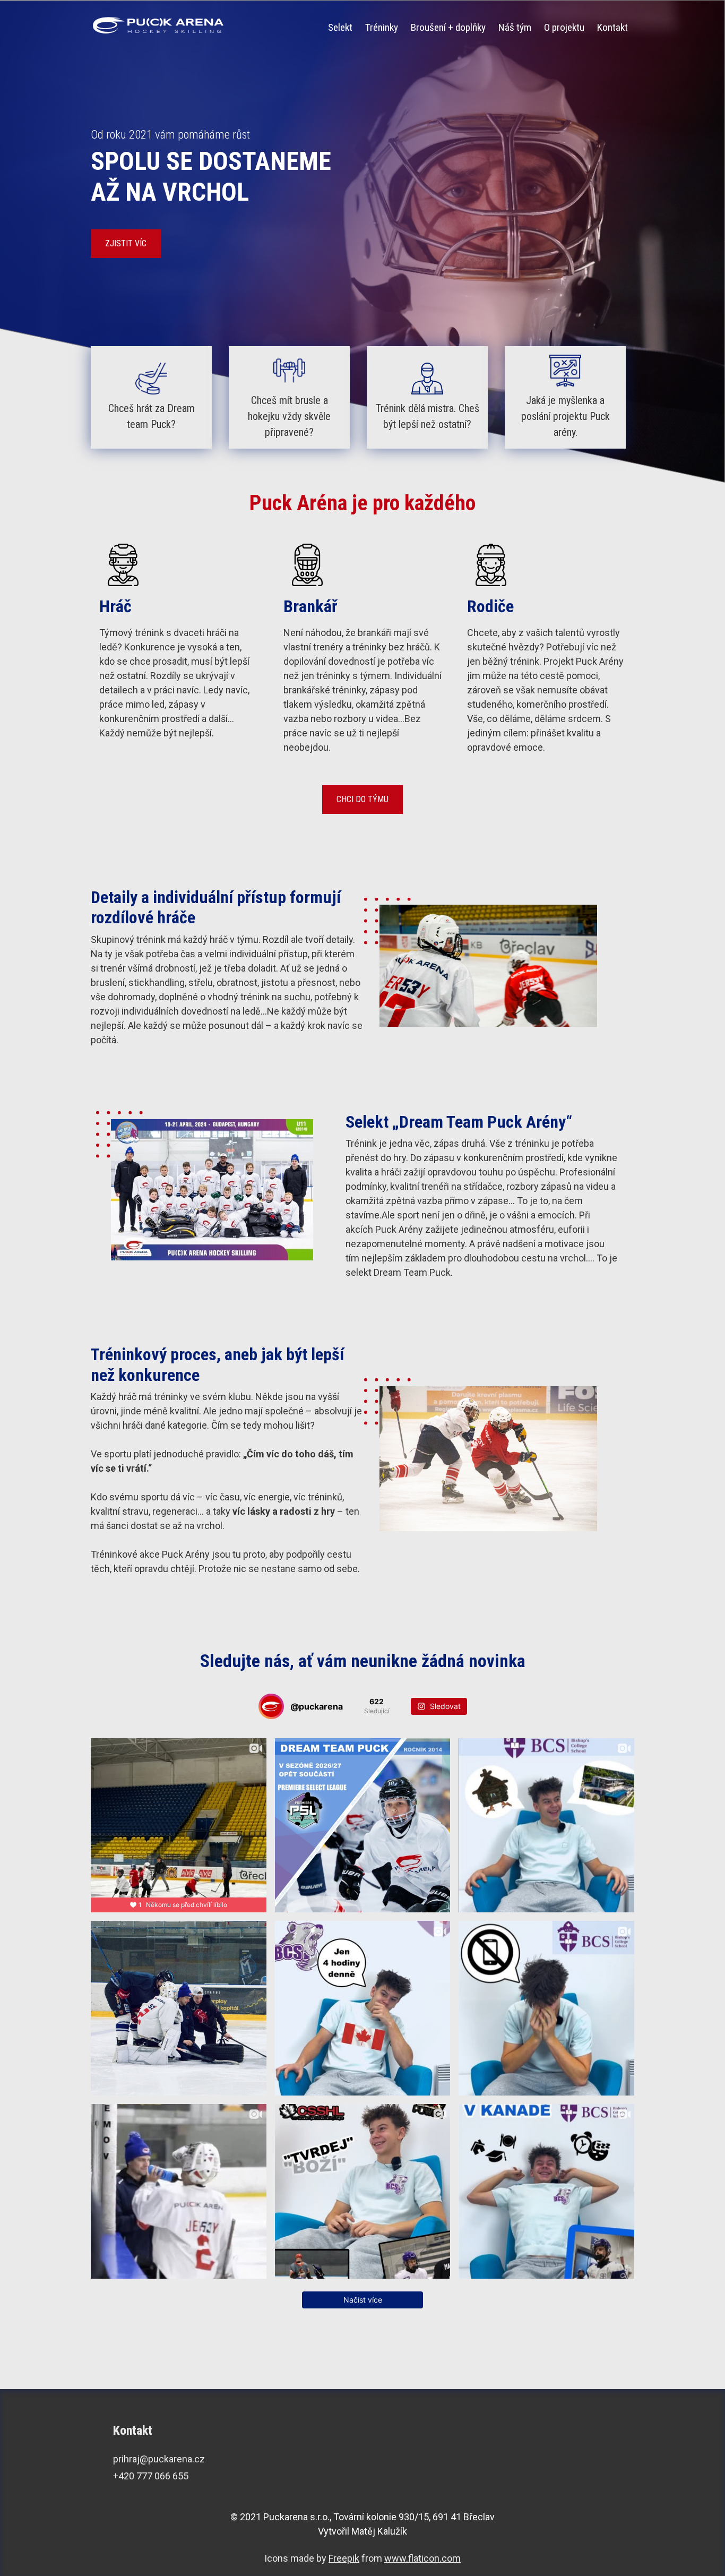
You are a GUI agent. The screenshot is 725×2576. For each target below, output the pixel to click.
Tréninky (382, 27)
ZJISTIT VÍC (126, 243)
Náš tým (515, 27)
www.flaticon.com (422, 2558)
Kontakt (612, 27)
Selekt (340, 27)
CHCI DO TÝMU (362, 799)
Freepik (344, 2558)
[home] (159, 25)
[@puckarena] (271, 1706)
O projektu (564, 27)
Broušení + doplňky (448, 27)
